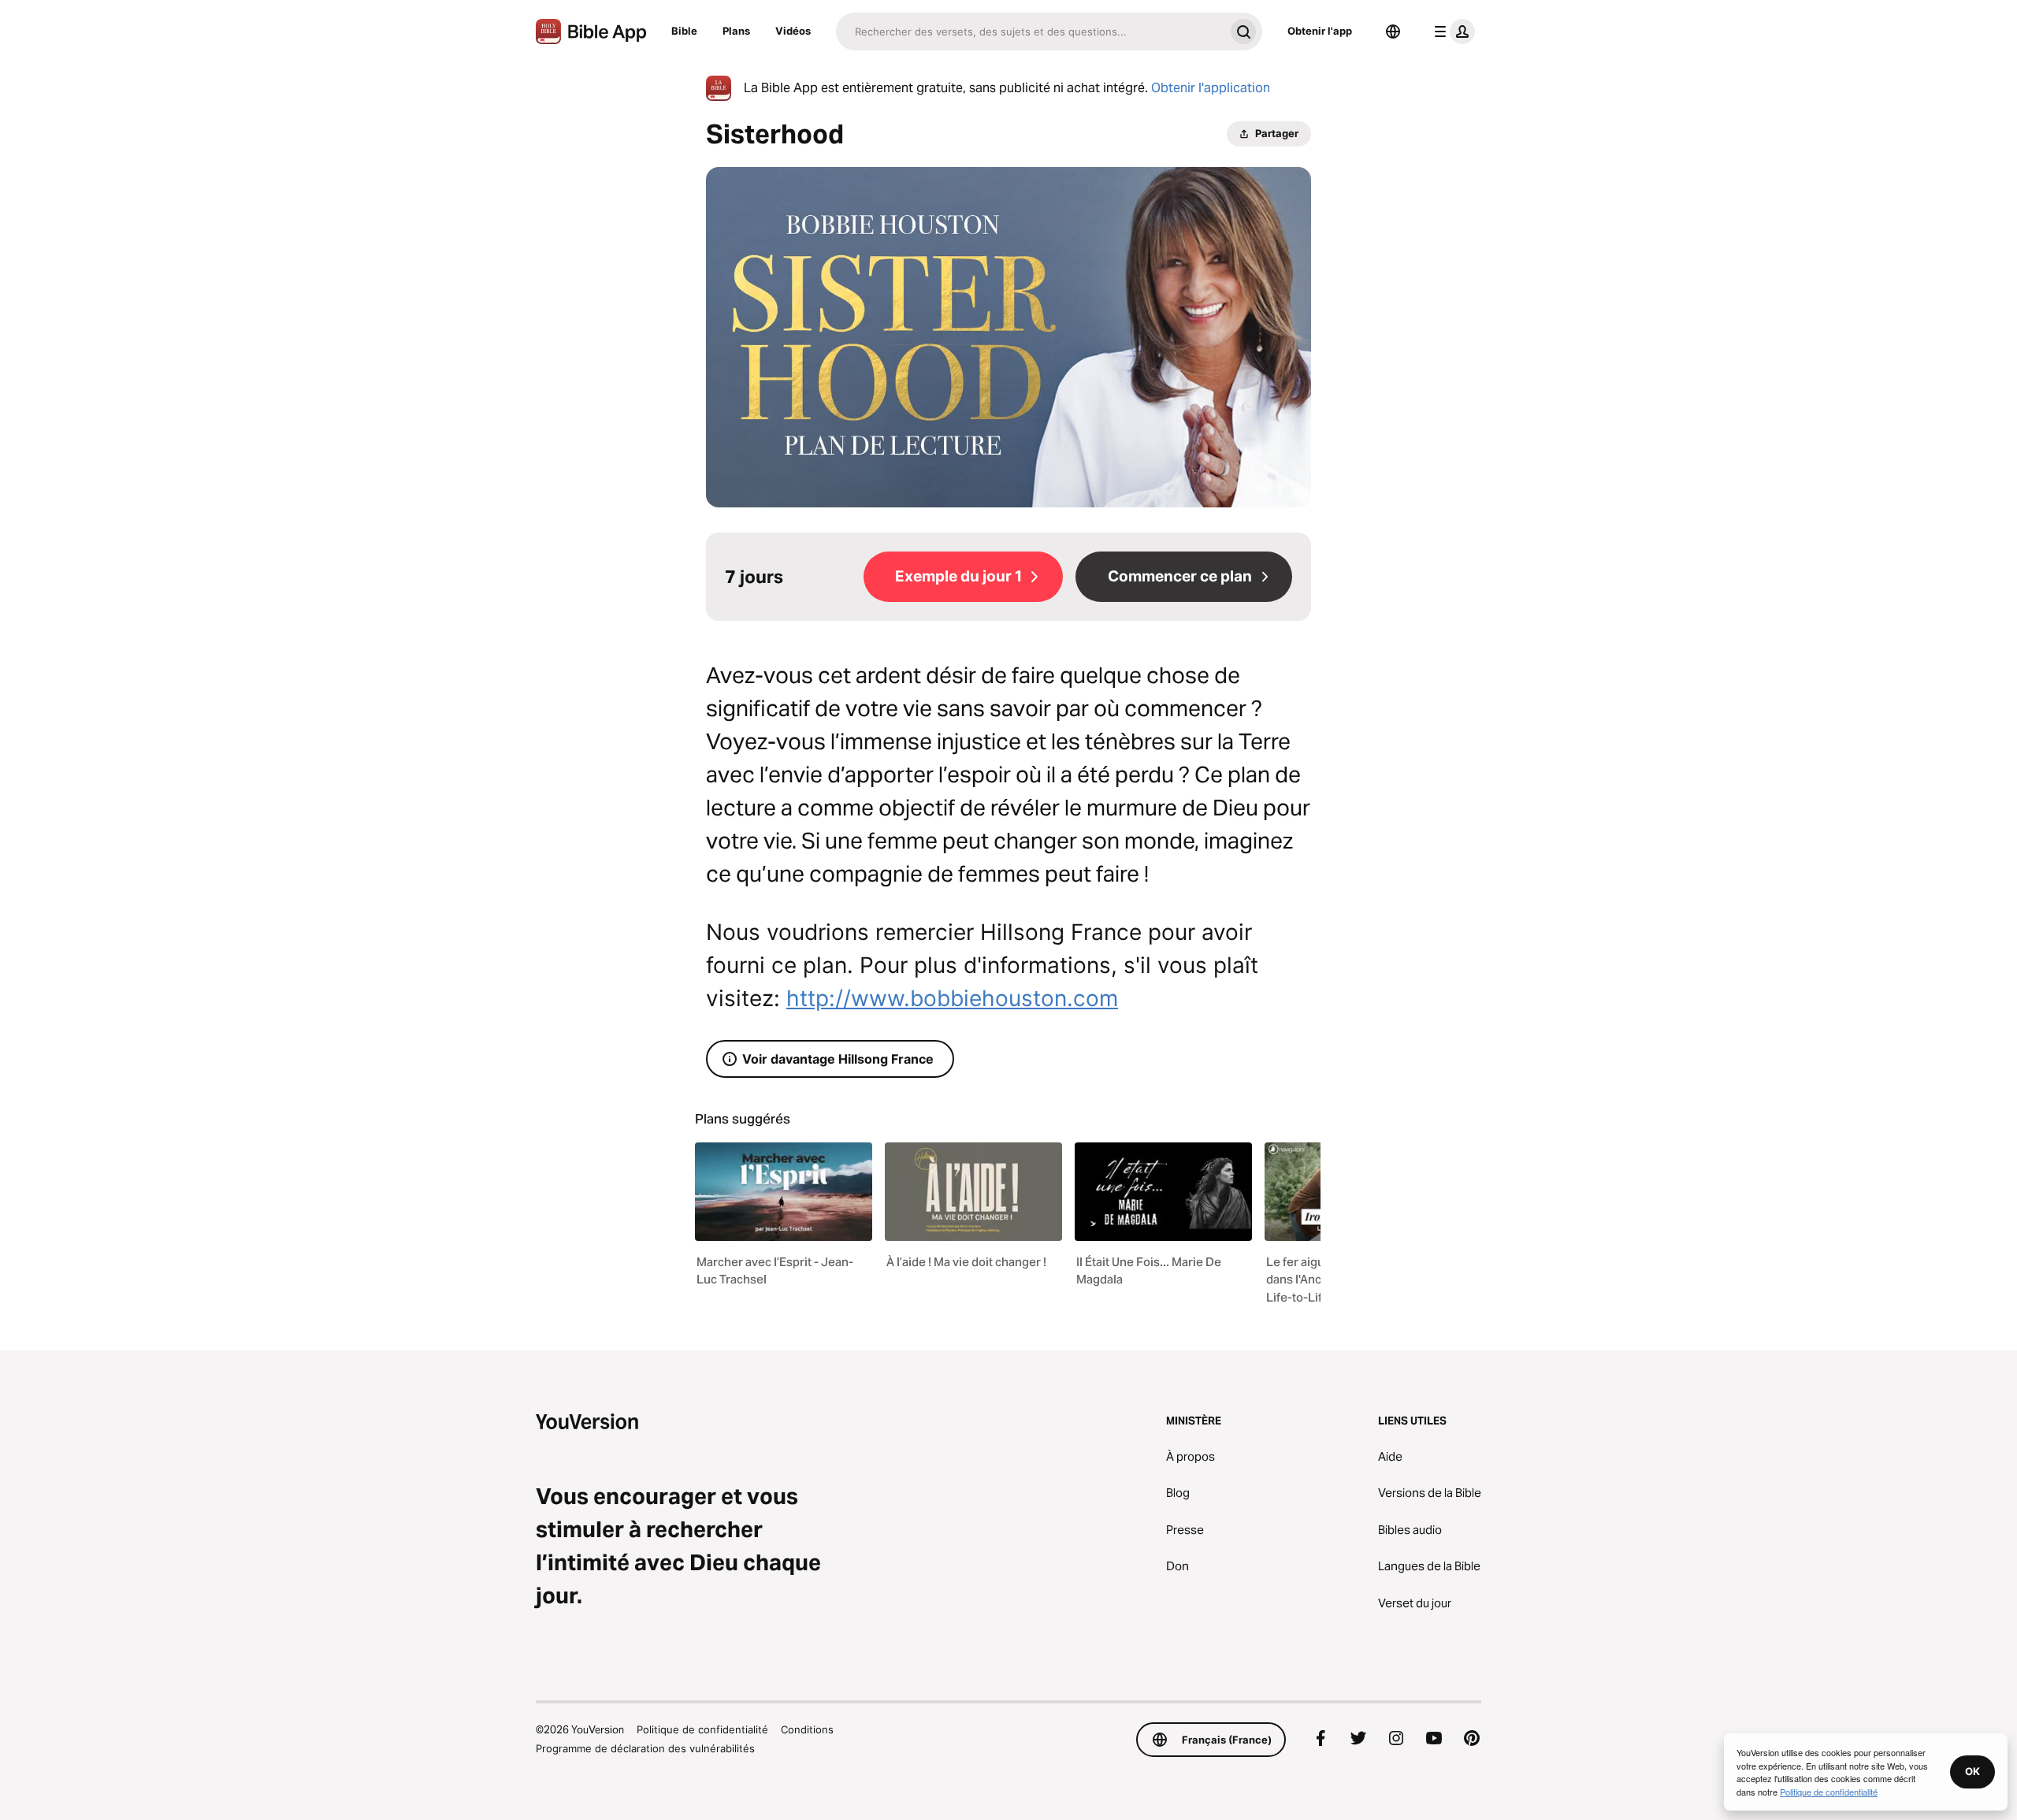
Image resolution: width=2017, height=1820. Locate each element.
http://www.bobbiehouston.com (952, 998)
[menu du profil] (1451, 32)
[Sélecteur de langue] (1393, 32)
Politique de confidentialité (702, 1729)
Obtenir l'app (1320, 31)
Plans (736, 31)
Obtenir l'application (1211, 88)
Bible (684, 31)
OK (1972, 1771)
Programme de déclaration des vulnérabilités (645, 1748)
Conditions (807, 1729)
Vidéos (793, 31)
